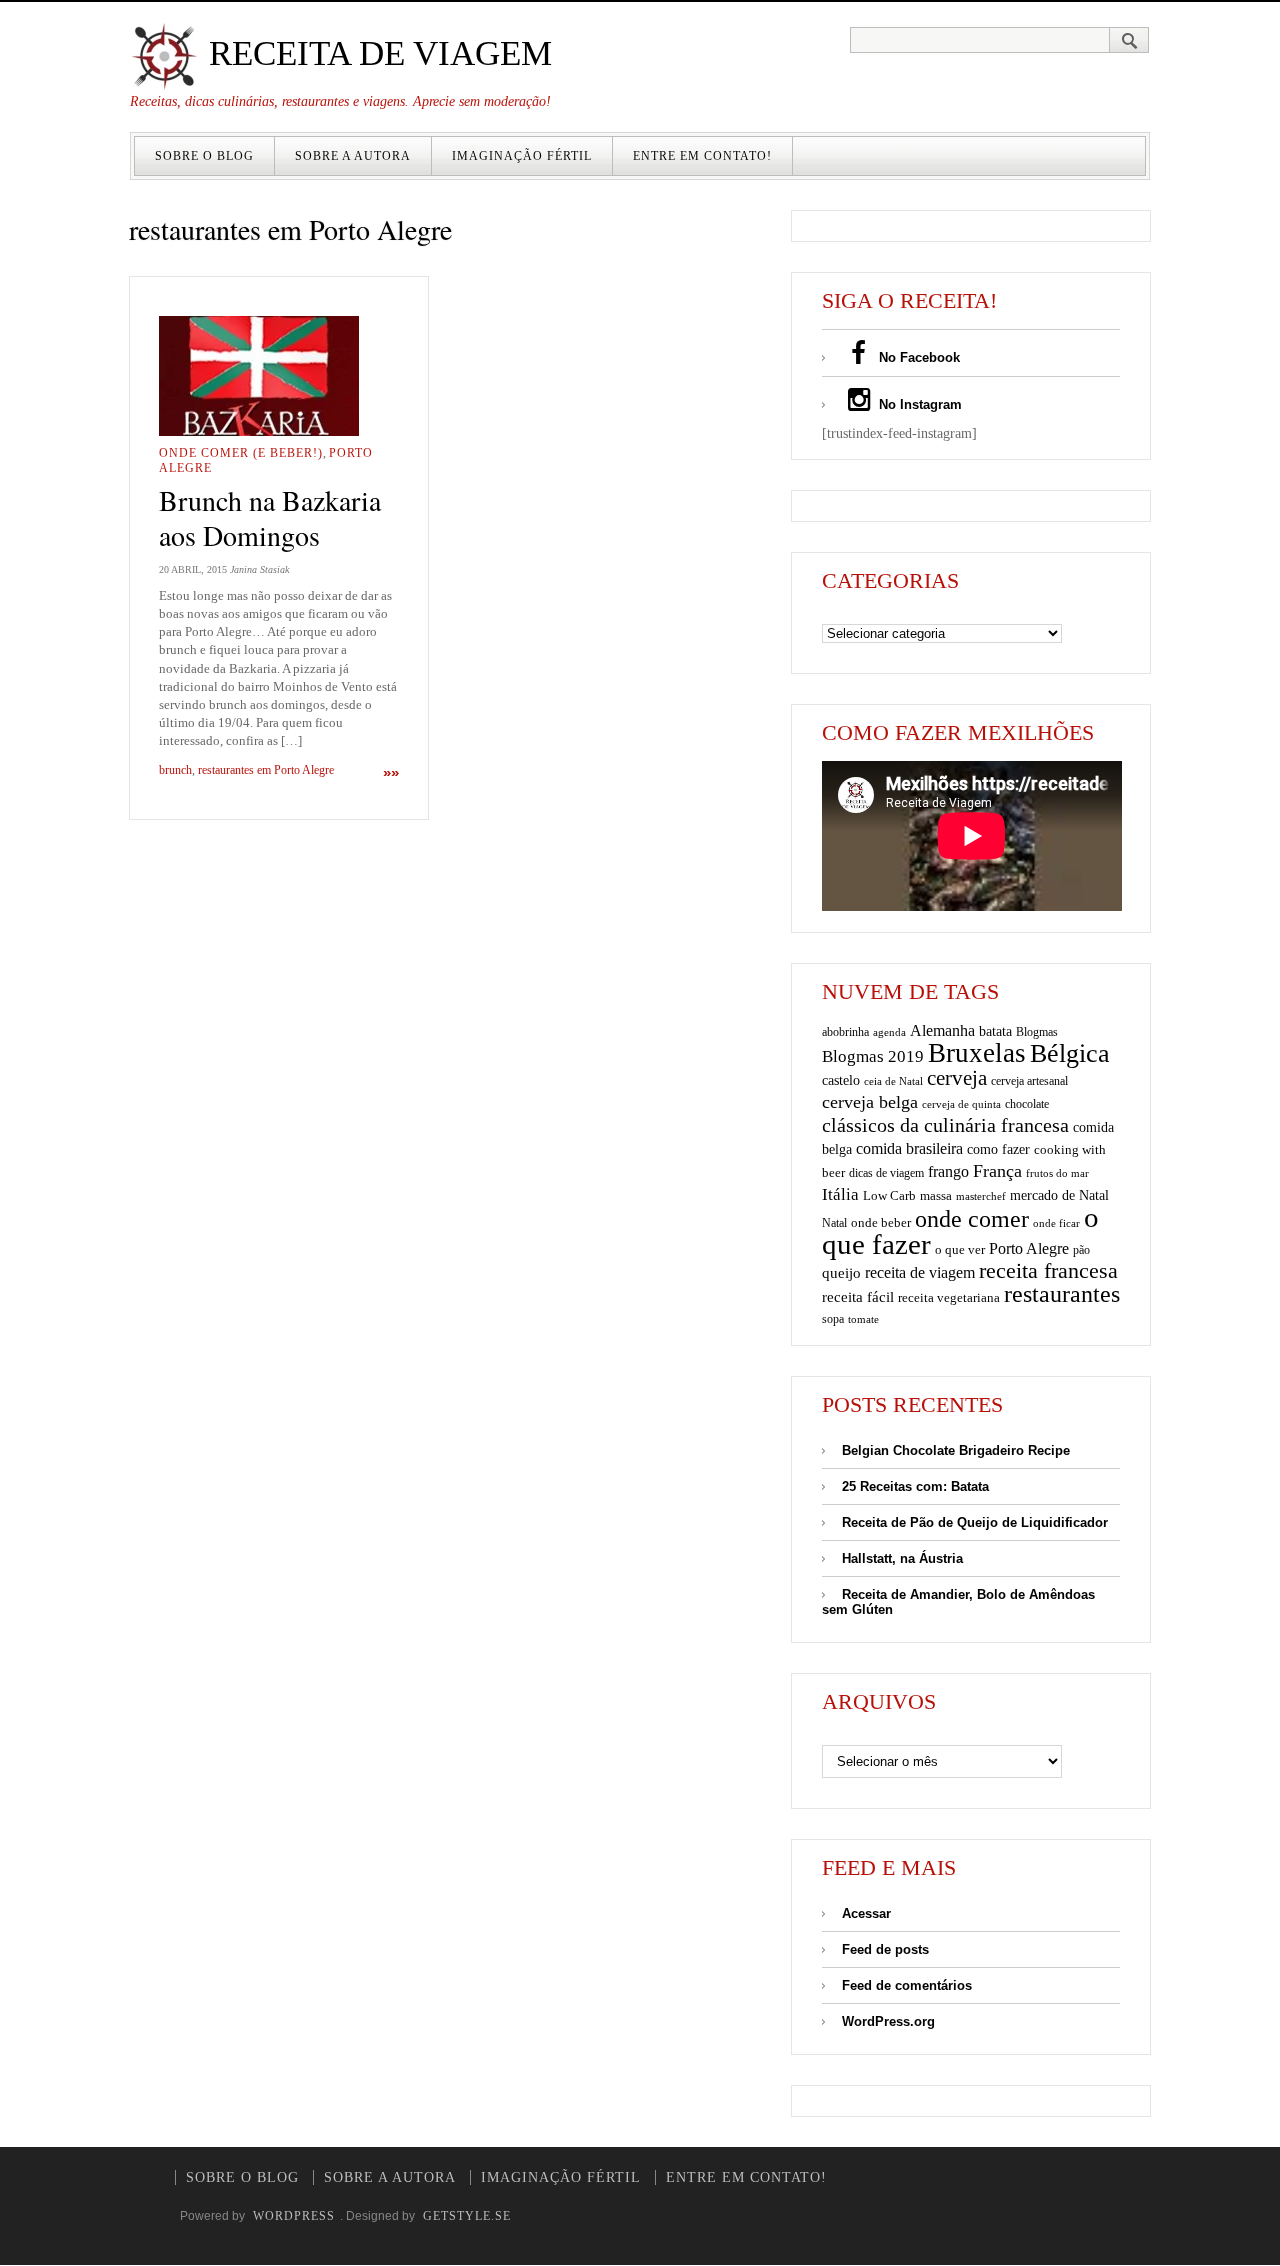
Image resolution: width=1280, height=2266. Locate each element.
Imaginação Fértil (522, 156)
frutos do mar (1057, 1173)
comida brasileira (909, 1148)
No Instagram (918, 404)
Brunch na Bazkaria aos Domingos (270, 517)
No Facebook (917, 357)
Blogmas (1037, 1032)
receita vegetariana (949, 1297)
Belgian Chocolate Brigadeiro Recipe (956, 1450)
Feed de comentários (907, 1985)
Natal (834, 1223)
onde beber (881, 1222)
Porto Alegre (1029, 1248)
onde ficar (1056, 1223)
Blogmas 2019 (873, 1056)
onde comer (972, 1218)
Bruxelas (977, 1053)
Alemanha (942, 1030)
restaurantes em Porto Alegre (266, 770)
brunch (175, 770)
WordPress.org (888, 2021)
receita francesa (1048, 1271)
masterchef (981, 1196)
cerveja (957, 1078)
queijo (841, 1273)
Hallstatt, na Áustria (902, 1558)
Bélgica (1070, 1053)
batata (995, 1031)
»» (391, 772)
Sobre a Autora (353, 156)
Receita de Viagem (376, 53)
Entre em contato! (702, 156)
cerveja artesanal (1029, 1081)
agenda (889, 1032)
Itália (840, 1194)
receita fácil (858, 1296)
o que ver (960, 1250)
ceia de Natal (893, 1081)
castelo (841, 1080)
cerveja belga (870, 1102)
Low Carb (889, 1196)
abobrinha (845, 1032)
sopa (833, 1319)
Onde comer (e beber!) (241, 453)
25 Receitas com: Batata (915, 1486)
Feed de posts (885, 1949)
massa (936, 1196)
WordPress (294, 2216)
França (997, 1171)
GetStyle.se (467, 2216)
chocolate (1027, 1104)
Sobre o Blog (204, 156)
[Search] (1129, 40)
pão (1081, 1250)
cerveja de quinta (961, 1104)
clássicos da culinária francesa (945, 1125)
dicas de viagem (886, 1173)
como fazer (998, 1149)
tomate (863, 1319)
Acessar (866, 1913)
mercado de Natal (1059, 1195)
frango (948, 1171)
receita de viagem (920, 1272)
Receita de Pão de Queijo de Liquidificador (975, 1522)
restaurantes (1062, 1294)
